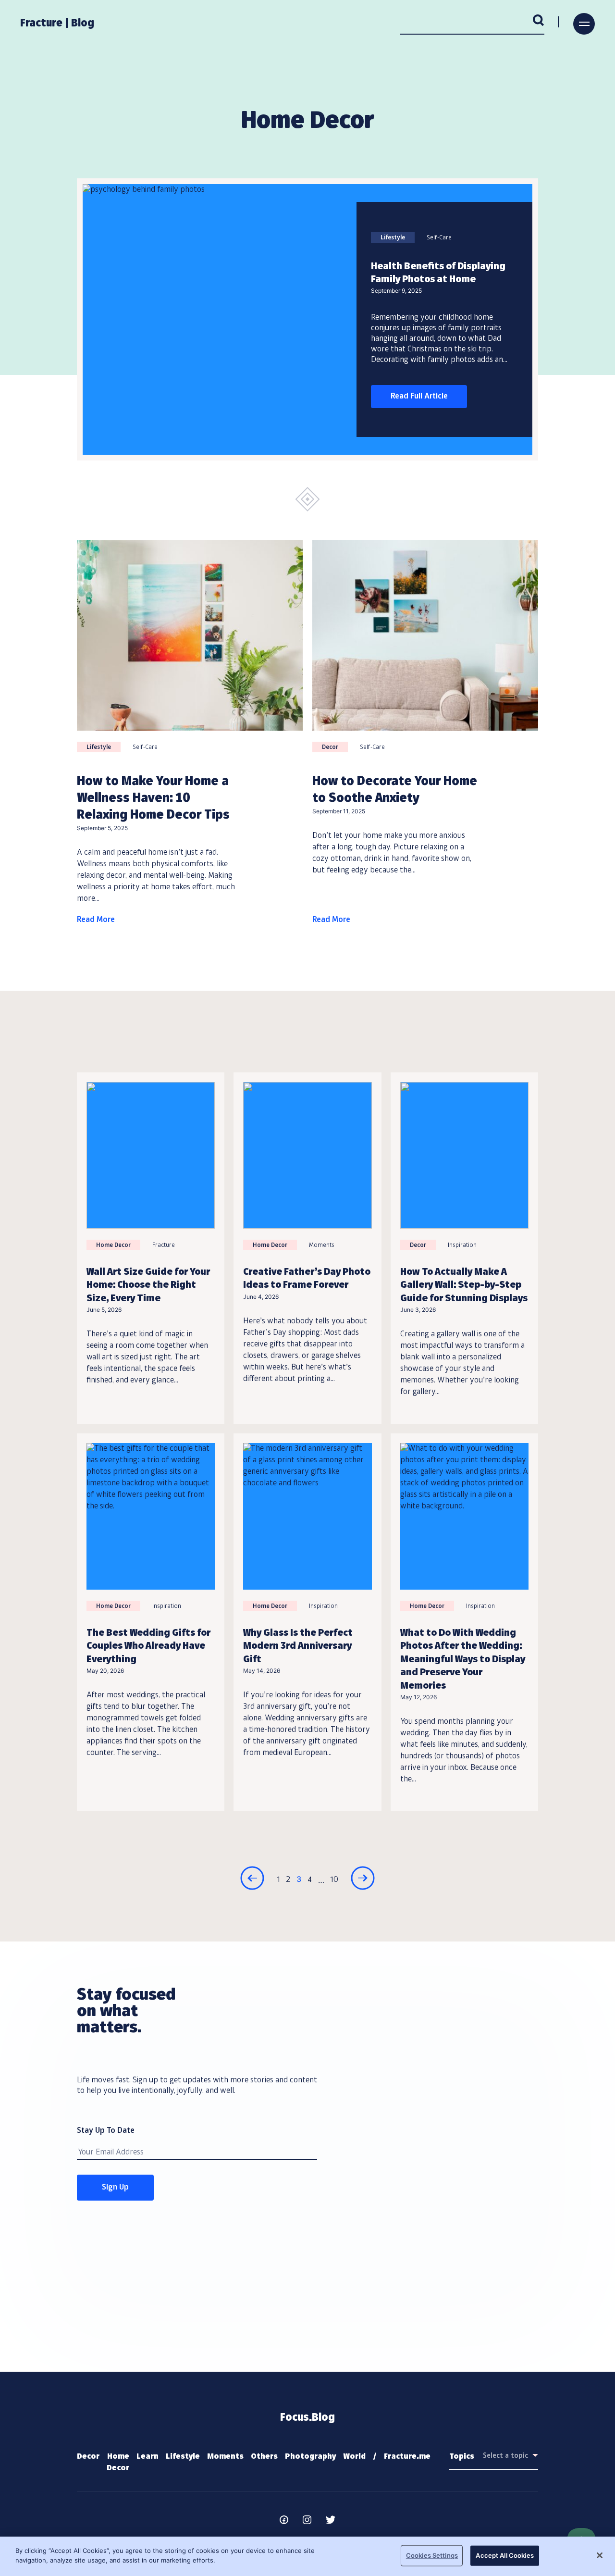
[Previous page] (252, 1880)
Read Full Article (419, 397)
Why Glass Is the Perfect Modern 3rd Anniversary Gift (298, 1647)
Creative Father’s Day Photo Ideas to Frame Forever (307, 1279)
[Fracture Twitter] (331, 2522)
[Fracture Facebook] (284, 2522)
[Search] (539, 22)
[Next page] (363, 1880)
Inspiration (462, 1245)
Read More (96, 920)
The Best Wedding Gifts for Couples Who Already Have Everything (148, 1647)
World (354, 2457)
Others (264, 2457)
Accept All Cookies (504, 2555)
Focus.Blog (307, 2418)
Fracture (164, 1245)
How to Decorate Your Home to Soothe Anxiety (395, 790)
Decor (330, 747)
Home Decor (113, 1245)
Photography (310, 2457)
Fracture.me (407, 2457)
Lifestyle (393, 238)
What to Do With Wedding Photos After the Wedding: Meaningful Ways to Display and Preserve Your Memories (463, 1660)
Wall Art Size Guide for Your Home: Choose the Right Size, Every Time (148, 1286)
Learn (148, 2457)
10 (334, 1880)
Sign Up (115, 2188)
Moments (322, 1245)
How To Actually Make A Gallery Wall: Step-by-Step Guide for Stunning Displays (464, 1286)
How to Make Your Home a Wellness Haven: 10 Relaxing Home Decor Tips (153, 798)
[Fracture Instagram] (307, 2522)
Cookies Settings (432, 2555)
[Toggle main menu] (584, 24)
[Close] (600, 2555)
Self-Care (439, 238)
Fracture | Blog (57, 24)
